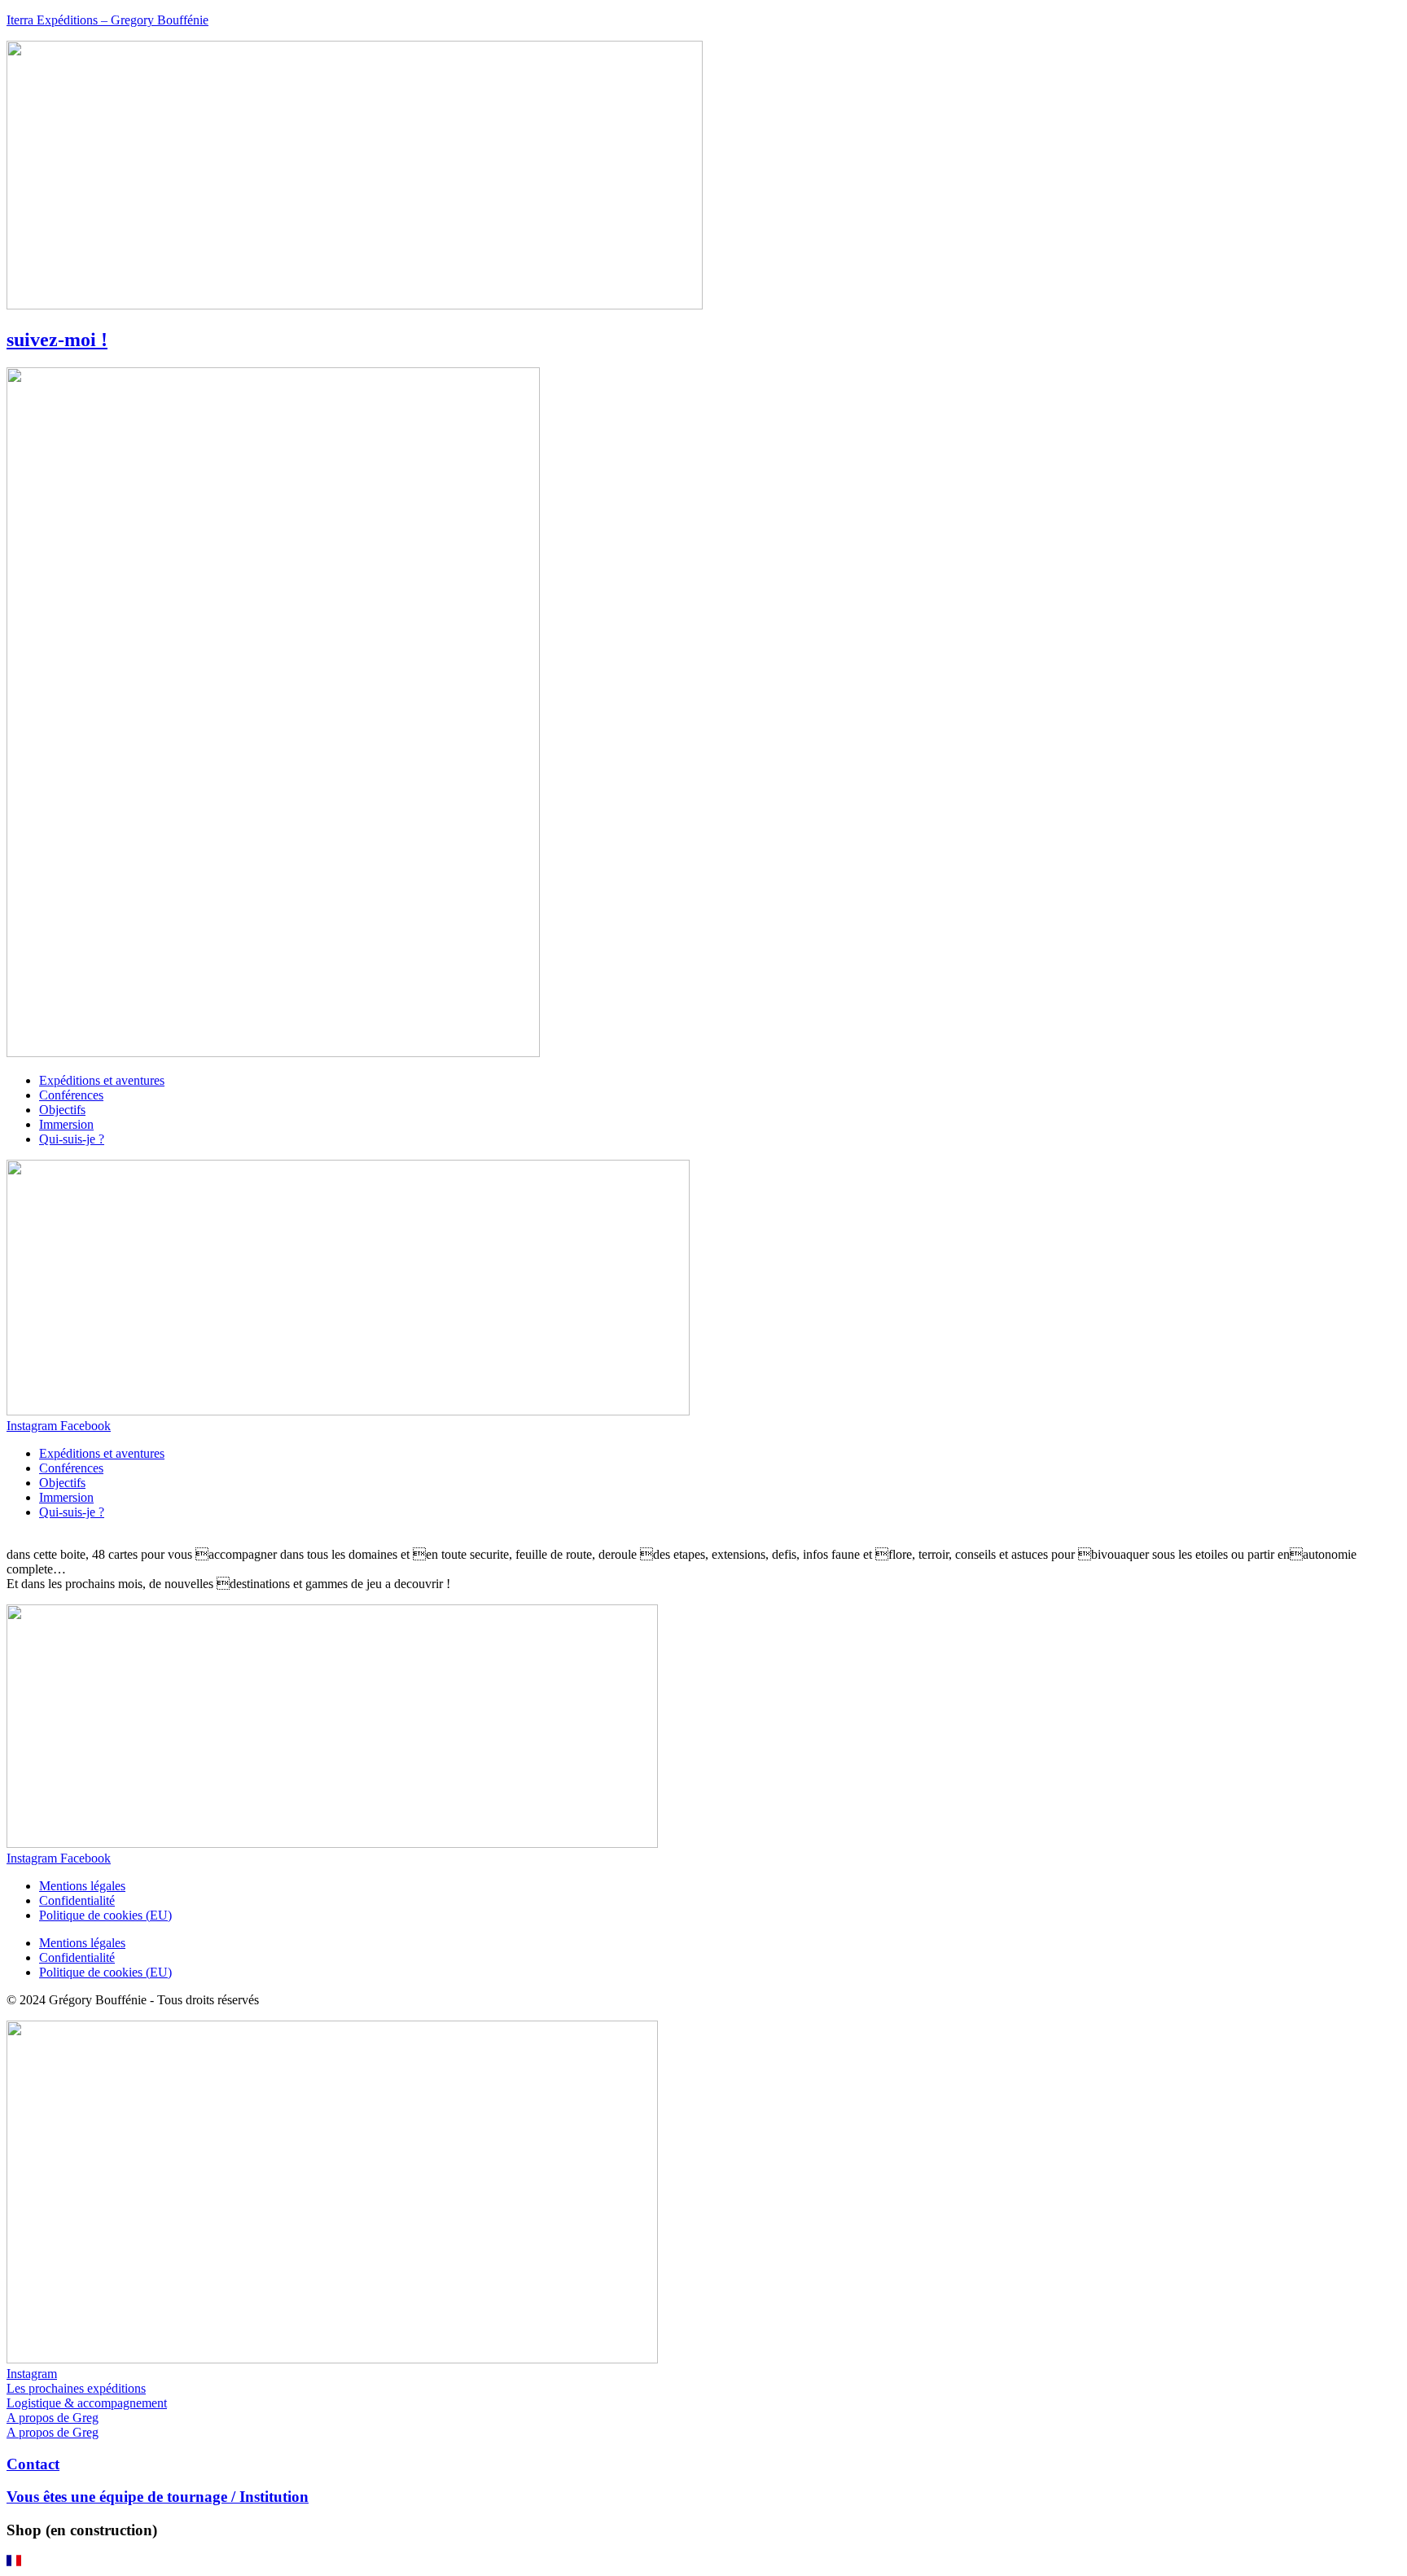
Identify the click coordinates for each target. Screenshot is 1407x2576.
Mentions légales (82, 1886)
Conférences (71, 1095)
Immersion (66, 1124)
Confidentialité (77, 1900)
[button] (703, 2562)
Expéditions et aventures (102, 1080)
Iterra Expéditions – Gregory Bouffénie (107, 20)
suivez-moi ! (57, 340)
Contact (33, 2464)
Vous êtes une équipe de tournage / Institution (158, 2497)
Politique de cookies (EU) (105, 1915)
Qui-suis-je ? (72, 1139)
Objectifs (62, 1110)
